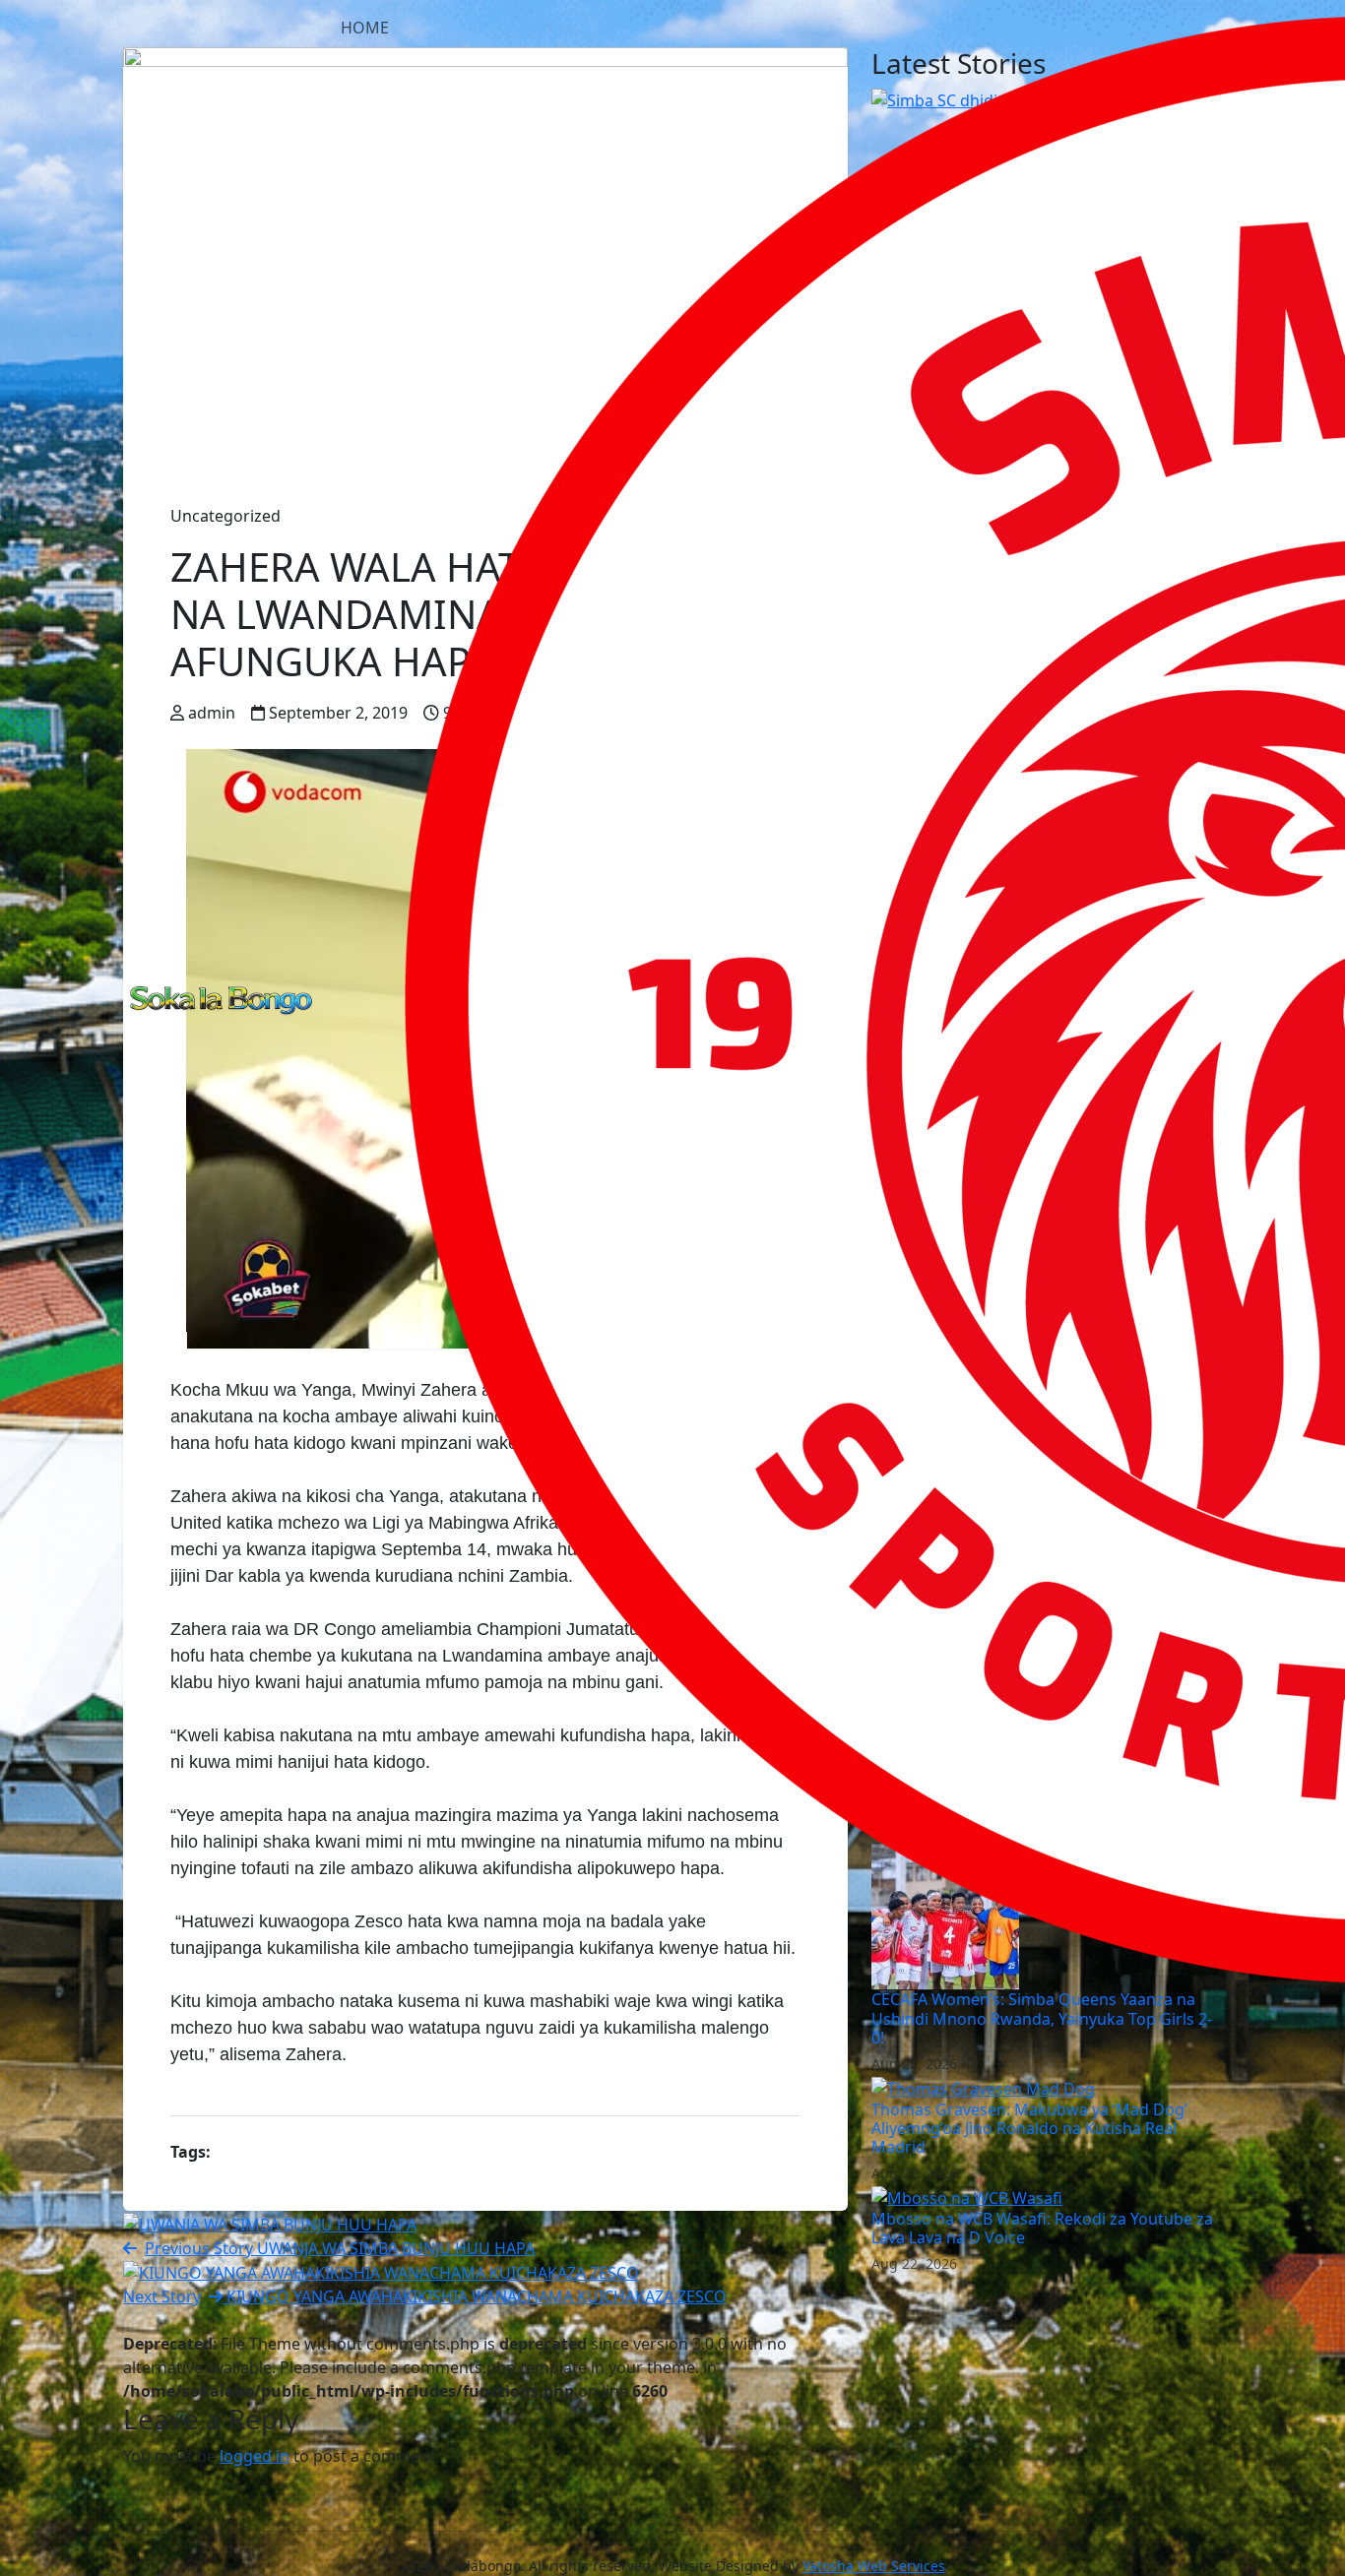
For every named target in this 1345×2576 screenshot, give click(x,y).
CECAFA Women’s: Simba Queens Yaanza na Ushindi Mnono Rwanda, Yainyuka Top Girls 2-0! (1042, 2018)
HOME (365, 28)
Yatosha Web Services (874, 2566)
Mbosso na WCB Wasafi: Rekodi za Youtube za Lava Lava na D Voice (1042, 2228)
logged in (255, 2456)
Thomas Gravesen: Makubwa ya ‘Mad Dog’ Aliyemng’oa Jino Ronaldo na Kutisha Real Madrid (1029, 2128)
